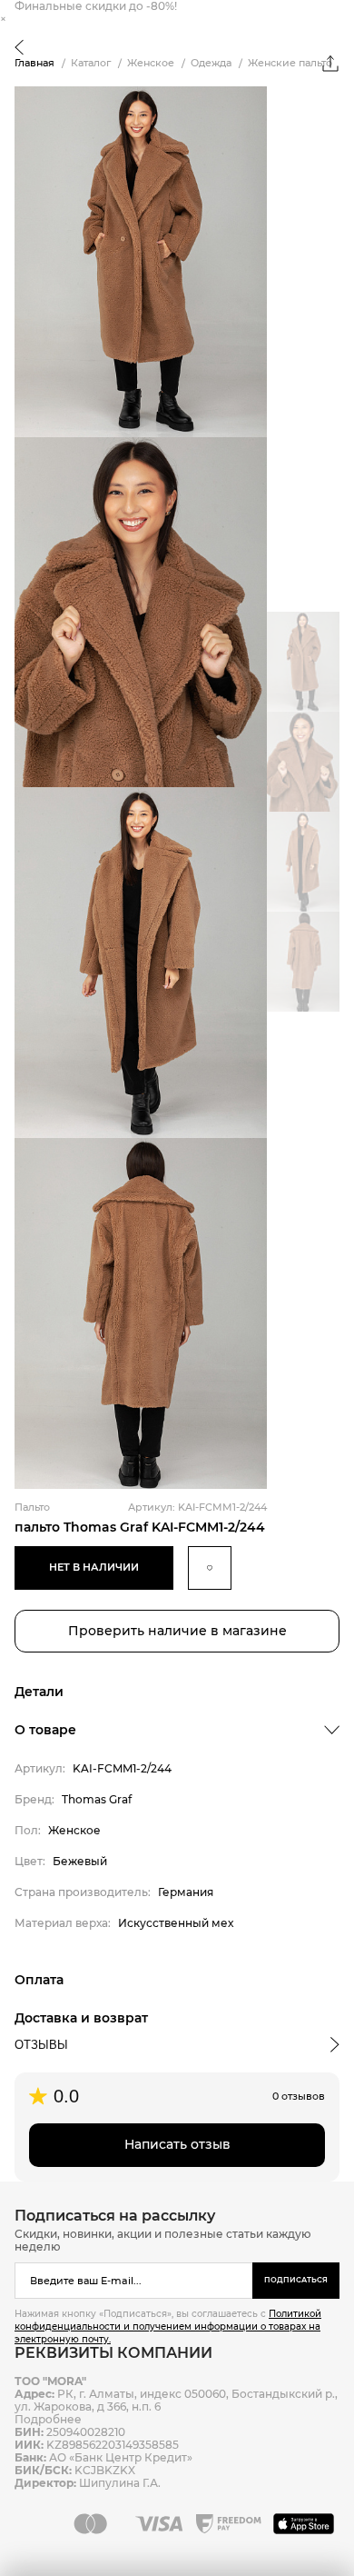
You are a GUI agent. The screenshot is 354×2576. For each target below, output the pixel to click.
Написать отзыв (177, 2144)
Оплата (39, 1980)
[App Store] (306, 2523)
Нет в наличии (94, 1567)
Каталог (91, 63)
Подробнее (48, 2419)
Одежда (211, 63)
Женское (151, 63)
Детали (39, 1692)
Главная (34, 63)
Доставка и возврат (81, 2018)
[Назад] (19, 49)
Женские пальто (290, 63)
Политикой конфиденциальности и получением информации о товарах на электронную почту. (168, 2326)
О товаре (45, 1730)
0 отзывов (299, 2096)
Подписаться (296, 2280)
